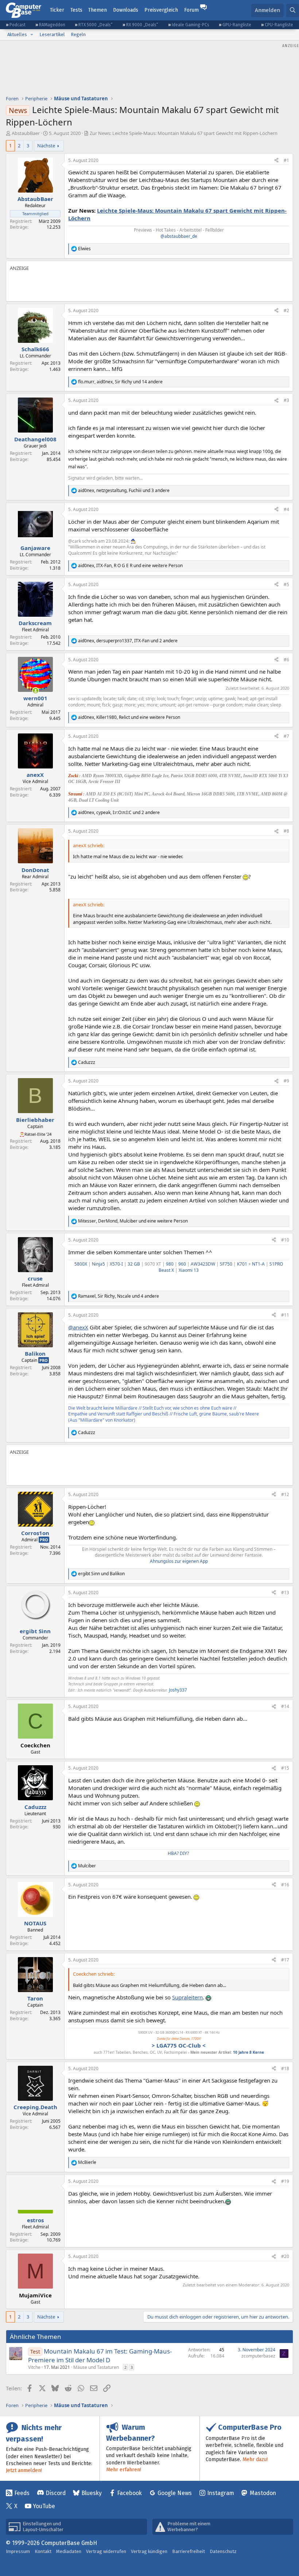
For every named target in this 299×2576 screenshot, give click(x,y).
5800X (81, 1264)
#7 (286, 736)
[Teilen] (276, 161)
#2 (286, 311)
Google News (175, 2493)
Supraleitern (187, 1997)
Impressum (18, 2551)
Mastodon (263, 2493)
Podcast (18, 25)
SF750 (226, 1264)
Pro (44, 1360)
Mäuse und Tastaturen (96, 2367)
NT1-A (258, 1264)
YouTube (44, 2506)
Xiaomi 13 (189, 1270)
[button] (32, 35)
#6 (286, 660)
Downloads (126, 10)
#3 (286, 400)
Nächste (46, 146)
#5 (286, 584)
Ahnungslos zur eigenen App (179, 1561)
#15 (285, 1768)
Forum (191, 10)
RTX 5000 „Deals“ (96, 25)
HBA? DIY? (178, 1853)
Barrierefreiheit (189, 2551)
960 (182, 1264)
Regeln (78, 34)
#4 (286, 509)
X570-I (116, 1264)
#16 (285, 1885)
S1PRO (276, 1264)
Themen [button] (98, 10)
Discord (56, 2493)
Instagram (221, 2493)
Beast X (166, 1270)
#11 (285, 1315)
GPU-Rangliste (237, 25)
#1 (286, 160)
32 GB (134, 1264)
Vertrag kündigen (149, 2551)
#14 (285, 1706)
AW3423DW (203, 1264)
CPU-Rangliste (279, 25)
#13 (285, 1593)
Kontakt (43, 2551)
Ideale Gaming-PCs (191, 25)
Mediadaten (69, 2551)
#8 (286, 831)
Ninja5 (98, 1264)
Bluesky (92, 2493)
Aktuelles (17, 34)
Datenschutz (223, 2551)
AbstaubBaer (26, 133)
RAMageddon (52, 25)
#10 (285, 1240)
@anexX (78, 1327)
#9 (286, 1081)
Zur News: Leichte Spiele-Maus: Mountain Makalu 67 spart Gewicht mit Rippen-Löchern (184, 133)
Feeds (22, 2493)
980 (170, 1264)
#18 (285, 2068)
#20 (285, 2256)
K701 (242, 1264)
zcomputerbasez (258, 2356)
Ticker (57, 10)
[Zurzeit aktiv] (36, 691)
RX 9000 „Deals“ (142, 25)
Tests (76, 10)
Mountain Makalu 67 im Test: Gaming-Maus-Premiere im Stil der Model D (100, 2356)
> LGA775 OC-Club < (179, 2045)
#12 (285, 1494)
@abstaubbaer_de (179, 236)
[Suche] (293, 10)
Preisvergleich (161, 10)
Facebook (129, 2493)
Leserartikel (52, 34)
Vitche (34, 2367)
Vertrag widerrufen (106, 2551)
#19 (285, 2181)
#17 (285, 1960)
